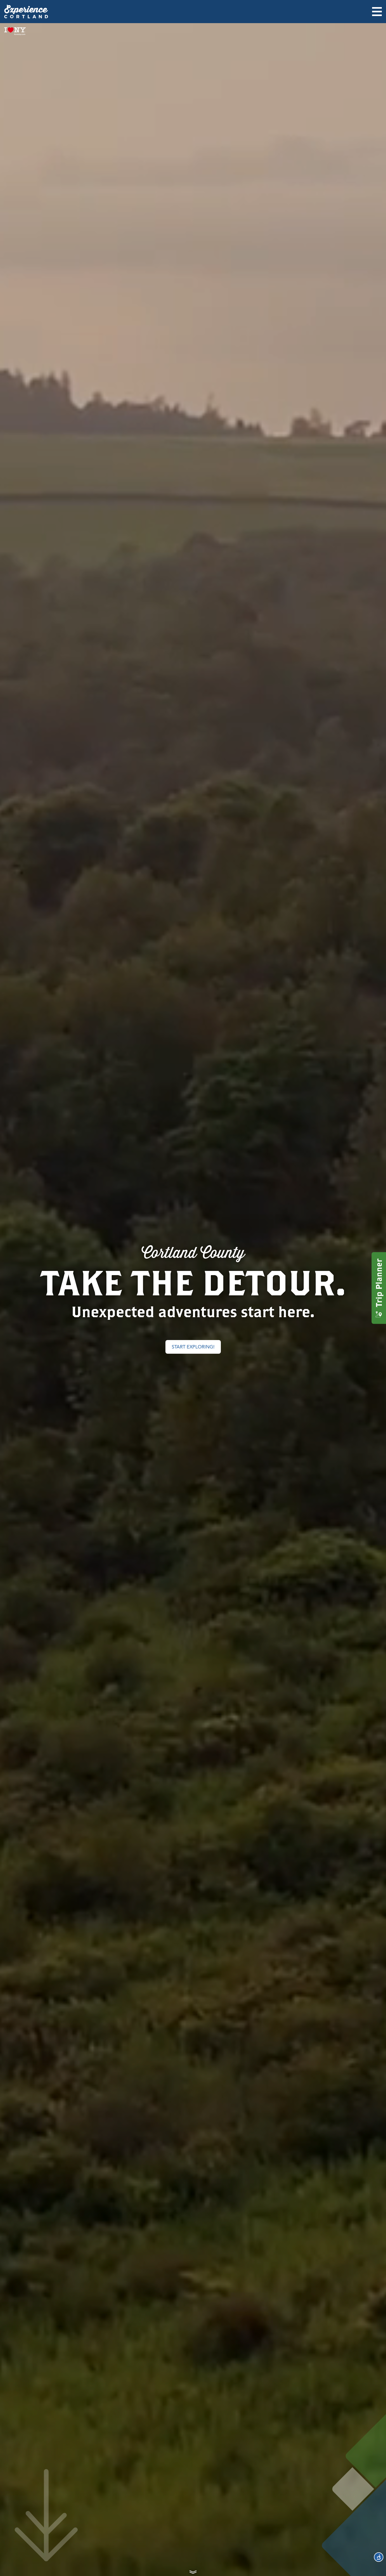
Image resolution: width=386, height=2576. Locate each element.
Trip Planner (379, 1283)
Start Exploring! (193, 1347)
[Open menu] (377, 12)
